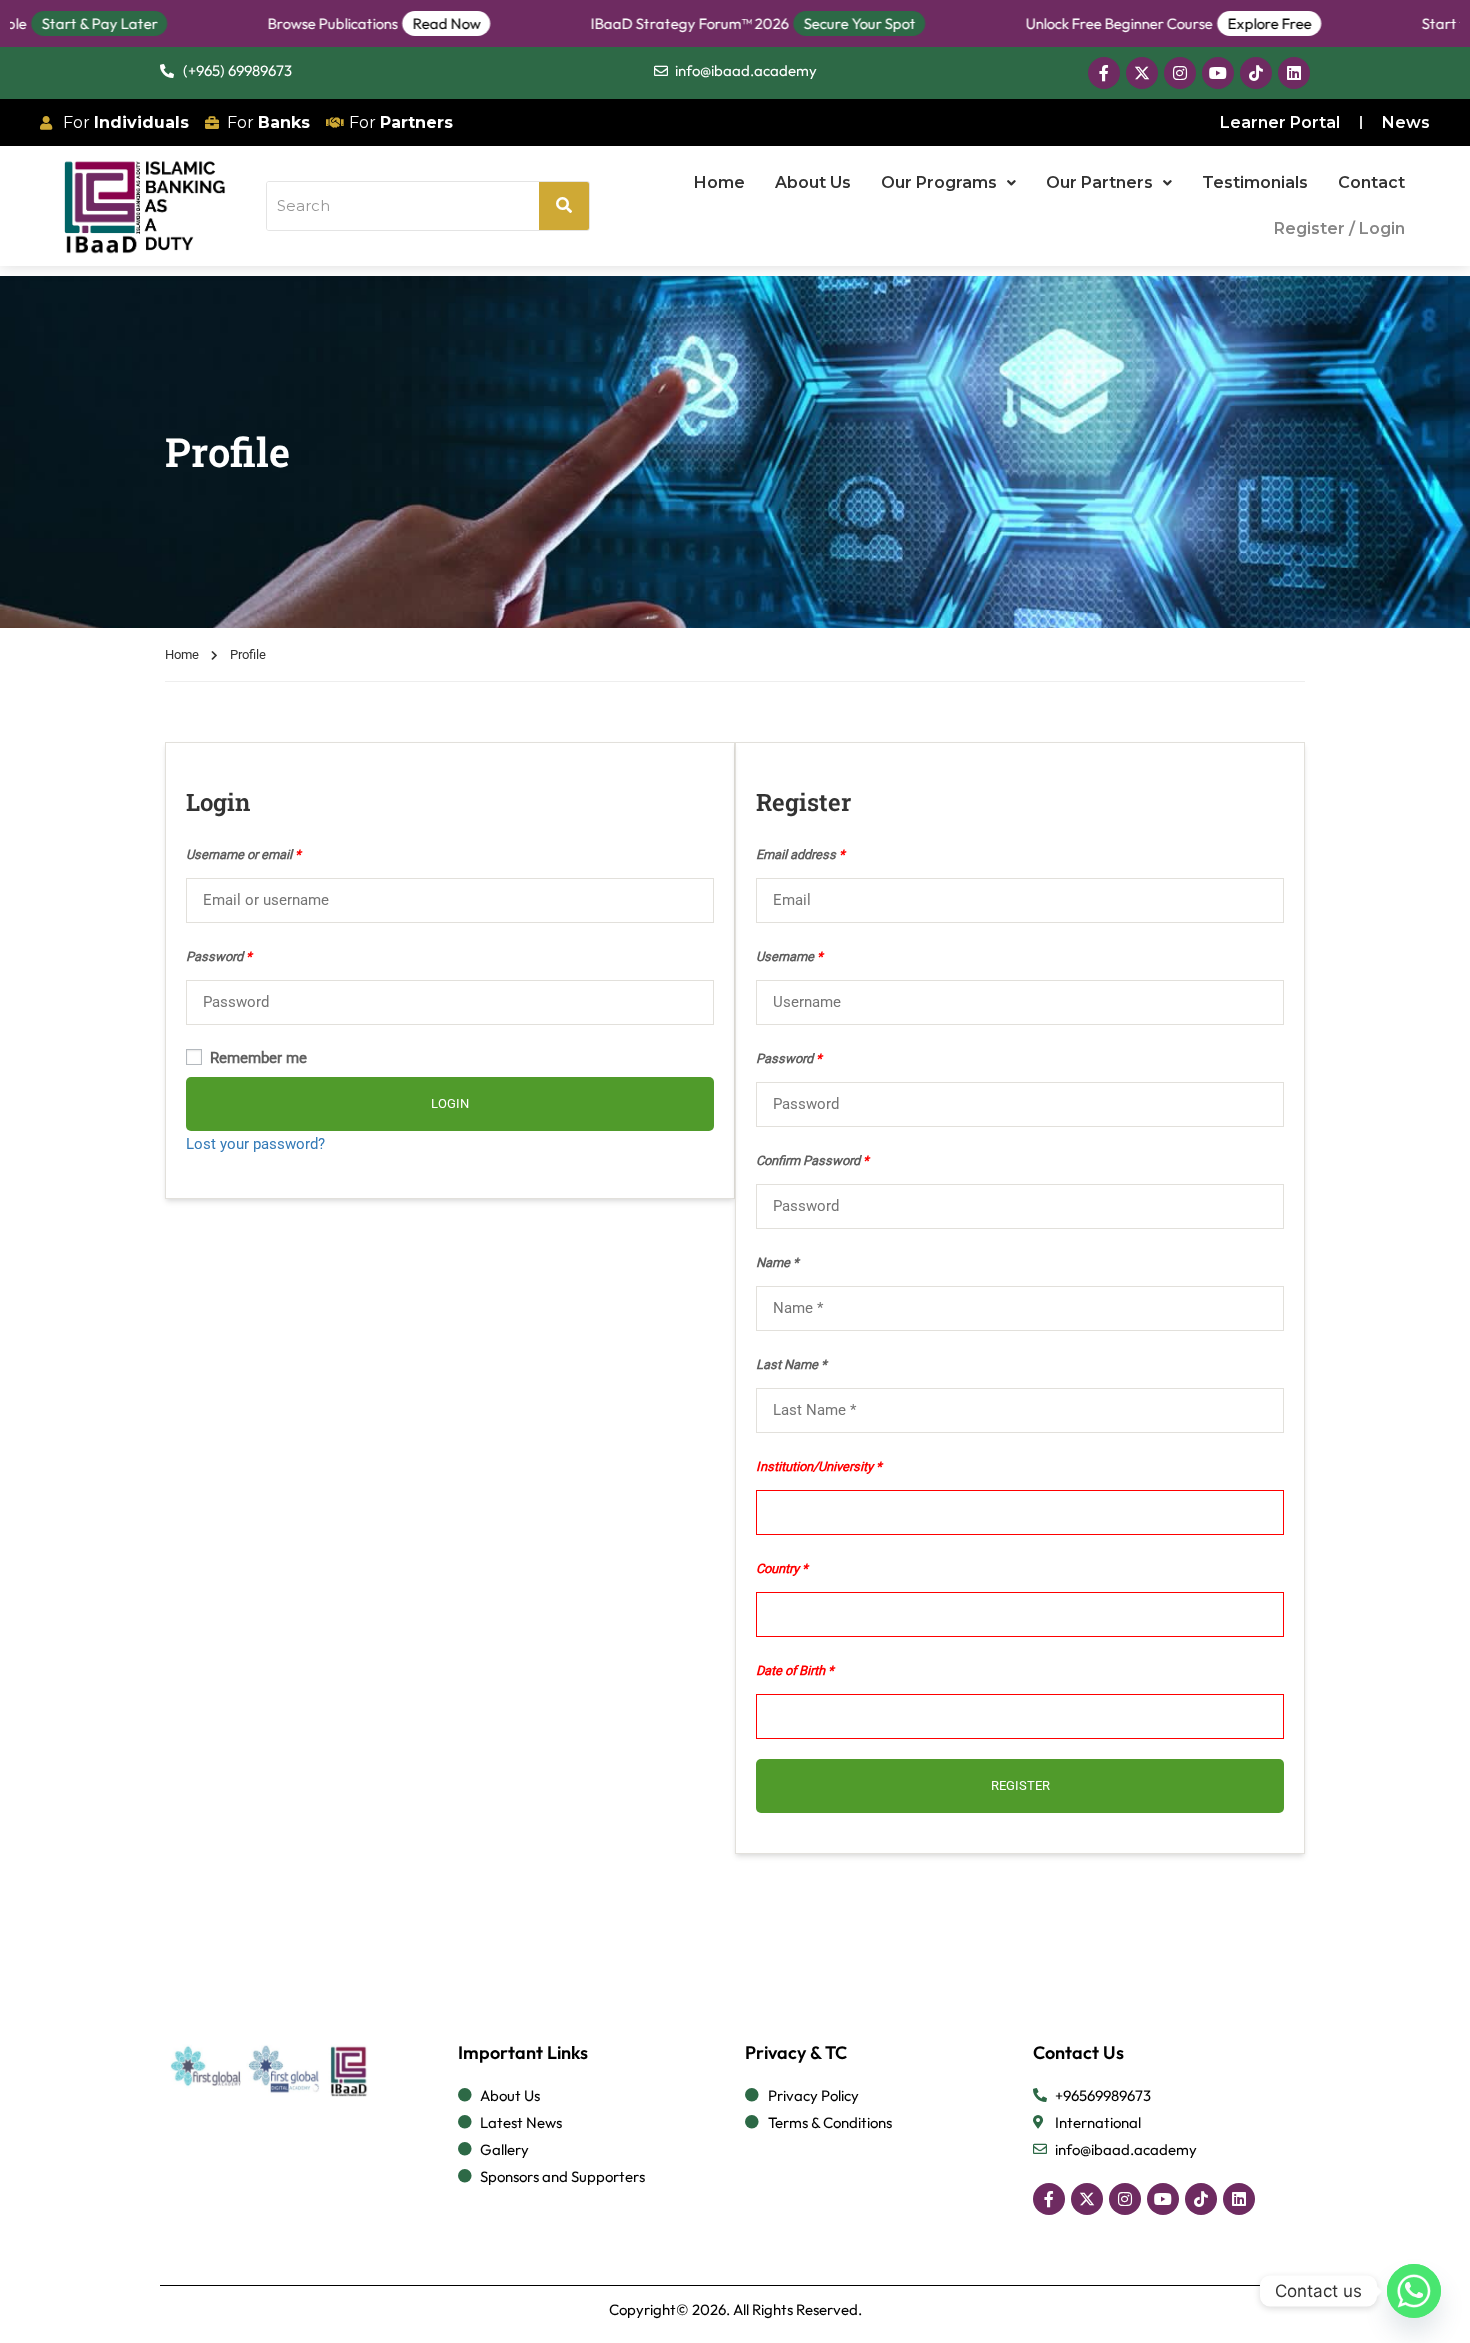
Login (450, 1103)
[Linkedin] (1294, 73)
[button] (948, 183)
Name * (777, 1262)
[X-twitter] (1142, 73)
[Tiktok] (1256, 73)
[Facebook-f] (1104, 73)
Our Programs (939, 182)
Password (219, 956)
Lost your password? (255, 1144)
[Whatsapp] (1414, 2291)
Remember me (256, 1058)
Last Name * (791, 1364)
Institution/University (814, 1466)
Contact (1371, 182)
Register (1020, 1785)
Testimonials (1255, 182)
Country (777, 1568)
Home (719, 182)
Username (789, 956)
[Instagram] (1180, 73)
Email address (800, 854)
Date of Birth (790, 1670)
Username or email (243, 854)
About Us (813, 182)
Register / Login (1339, 228)
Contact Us (1078, 2052)
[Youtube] (1218, 73)
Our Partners (1099, 182)
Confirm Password (812, 1160)
